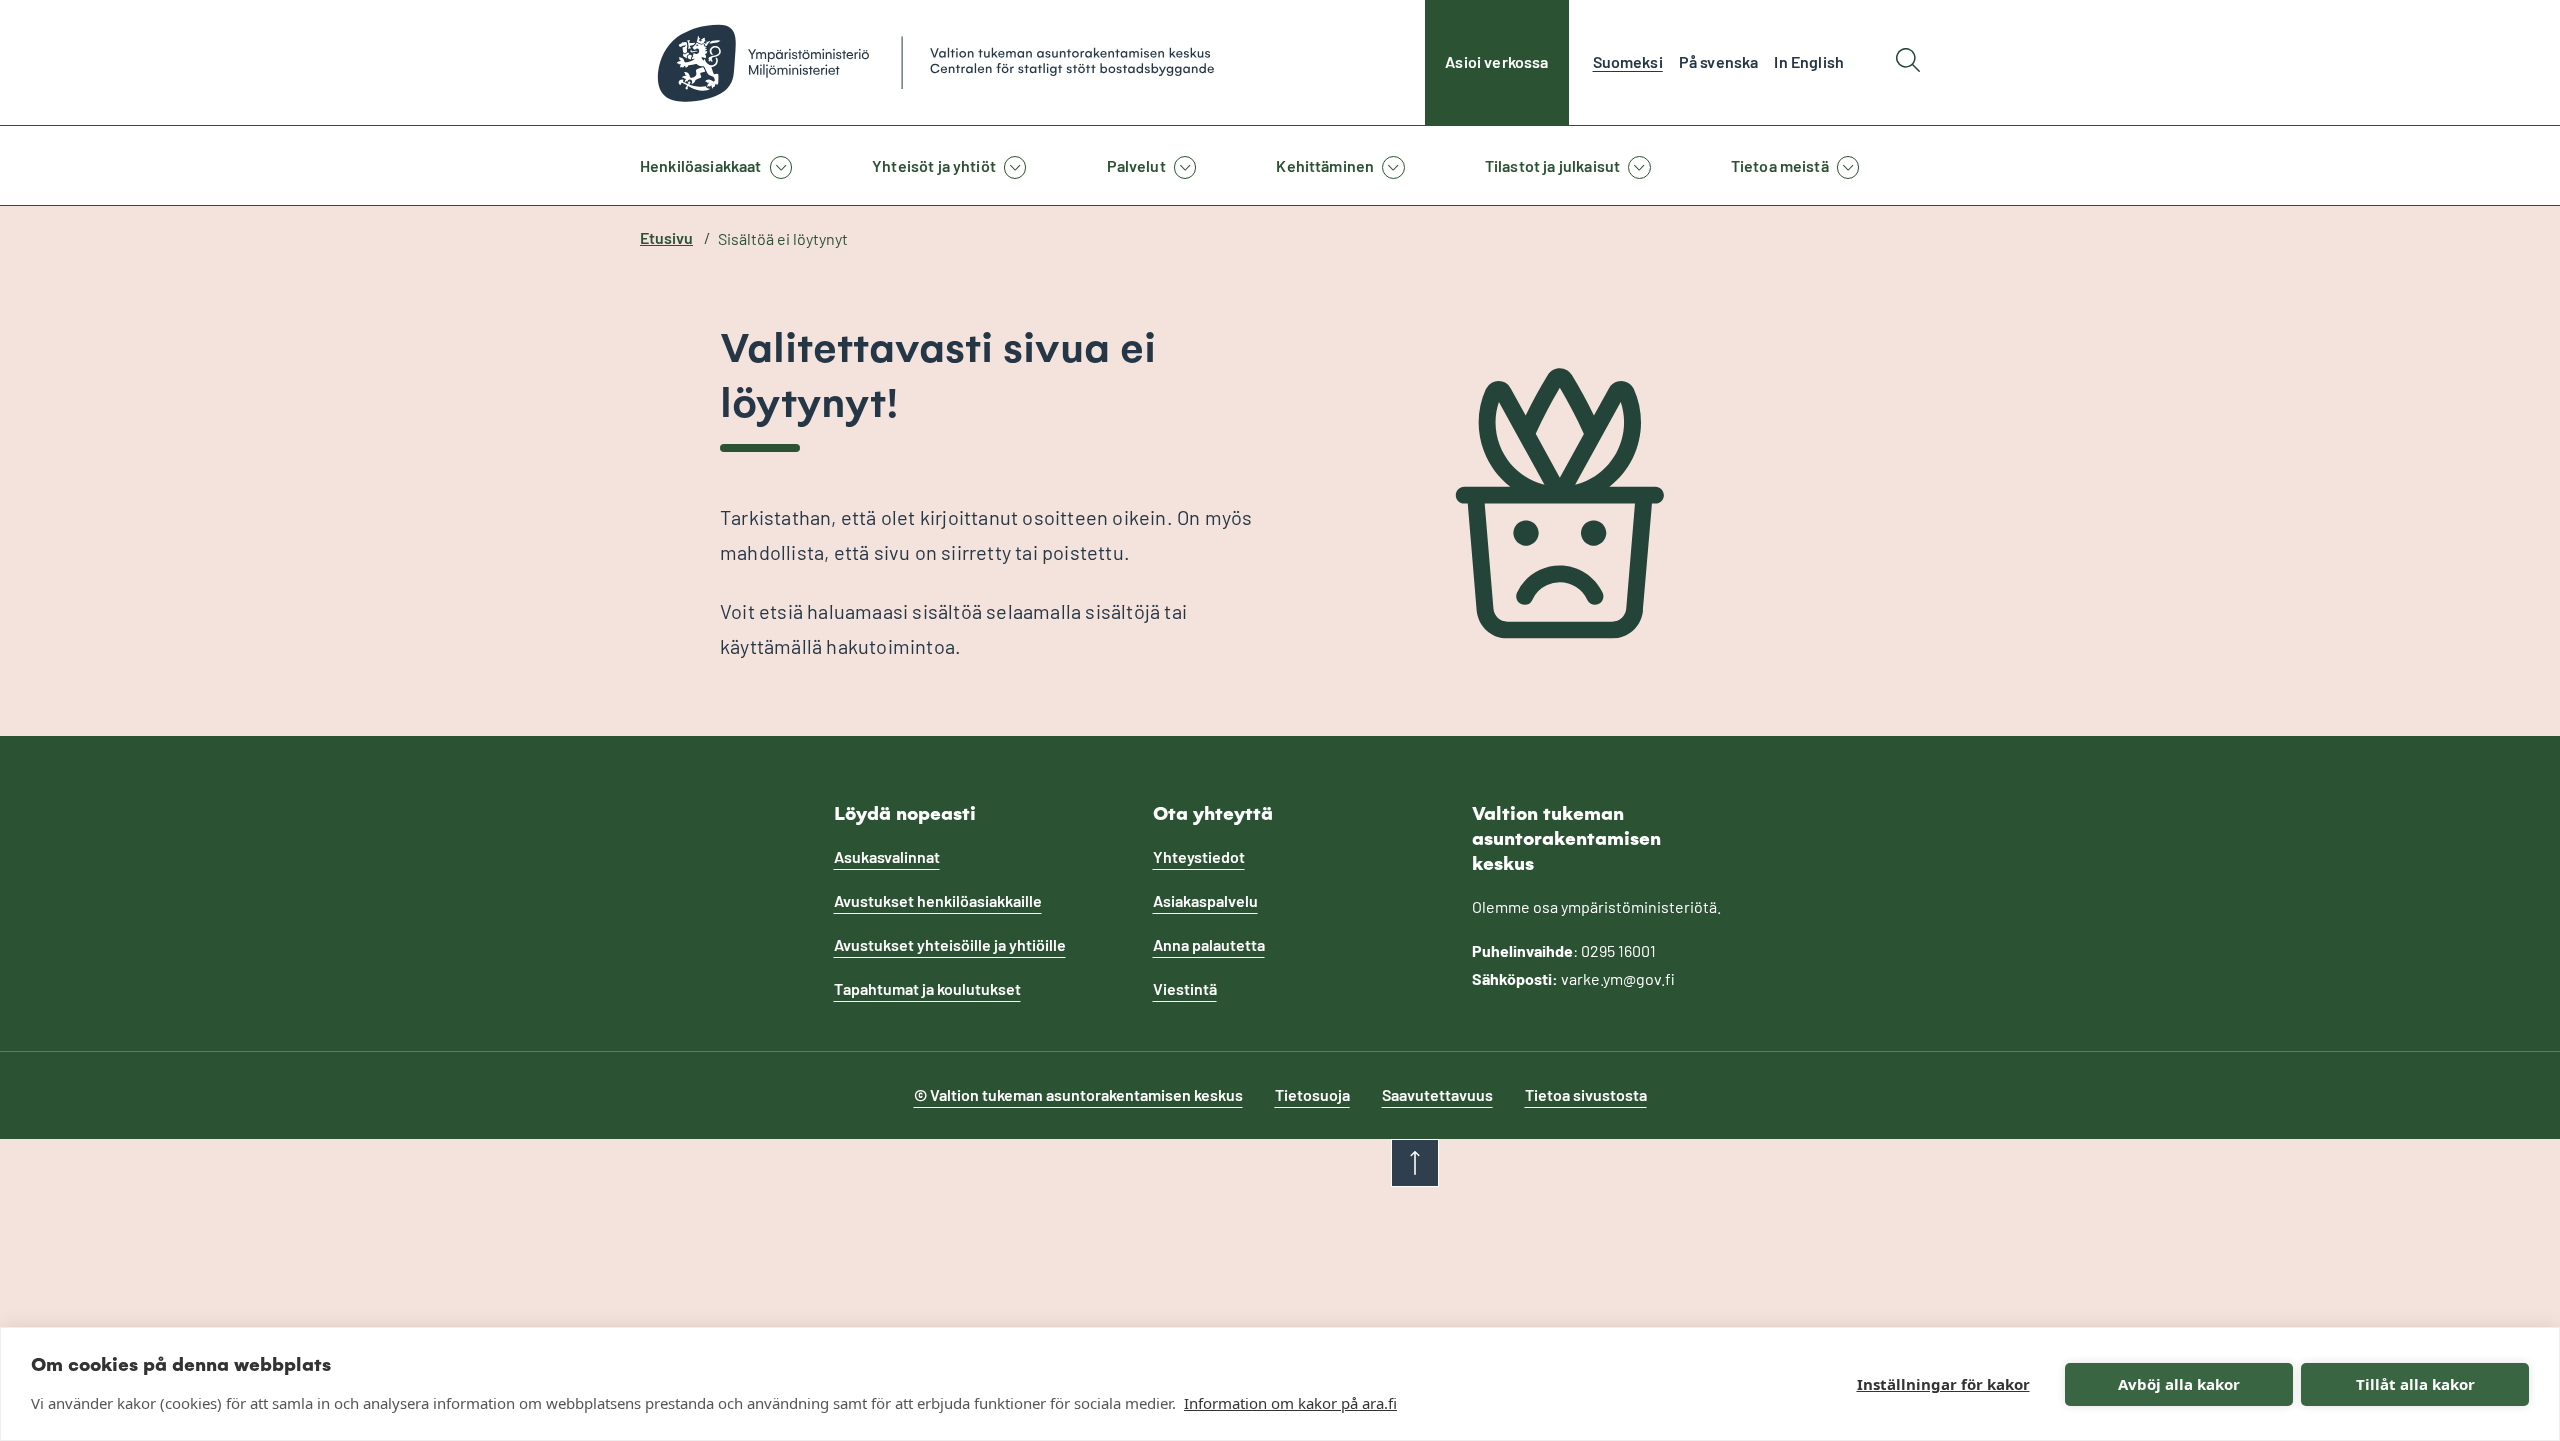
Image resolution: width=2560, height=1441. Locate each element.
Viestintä (1185, 988)
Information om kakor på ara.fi (1290, 1403)
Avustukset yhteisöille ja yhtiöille (950, 944)
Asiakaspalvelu (1205, 900)
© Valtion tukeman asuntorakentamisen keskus (1078, 1094)
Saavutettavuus (1437, 1094)
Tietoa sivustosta (1586, 1094)
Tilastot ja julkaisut (1552, 165)
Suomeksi (1628, 61)
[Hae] (1908, 62)
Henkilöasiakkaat (701, 165)
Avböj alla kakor (2179, 1384)
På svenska (1719, 61)
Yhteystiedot (1199, 856)
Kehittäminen (1325, 165)
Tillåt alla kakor (2415, 1384)
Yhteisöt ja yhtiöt (934, 165)
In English (1809, 61)
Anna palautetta (1209, 944)
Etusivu (666, 237)
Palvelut (1136, 165)
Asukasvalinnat (887, 856)
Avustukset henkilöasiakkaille (938, 900)
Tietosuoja (1312, 1094)
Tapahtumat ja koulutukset (927, 988)
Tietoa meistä (1780, 165)
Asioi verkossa (1496, 61)
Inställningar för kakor (1943, 1384)
